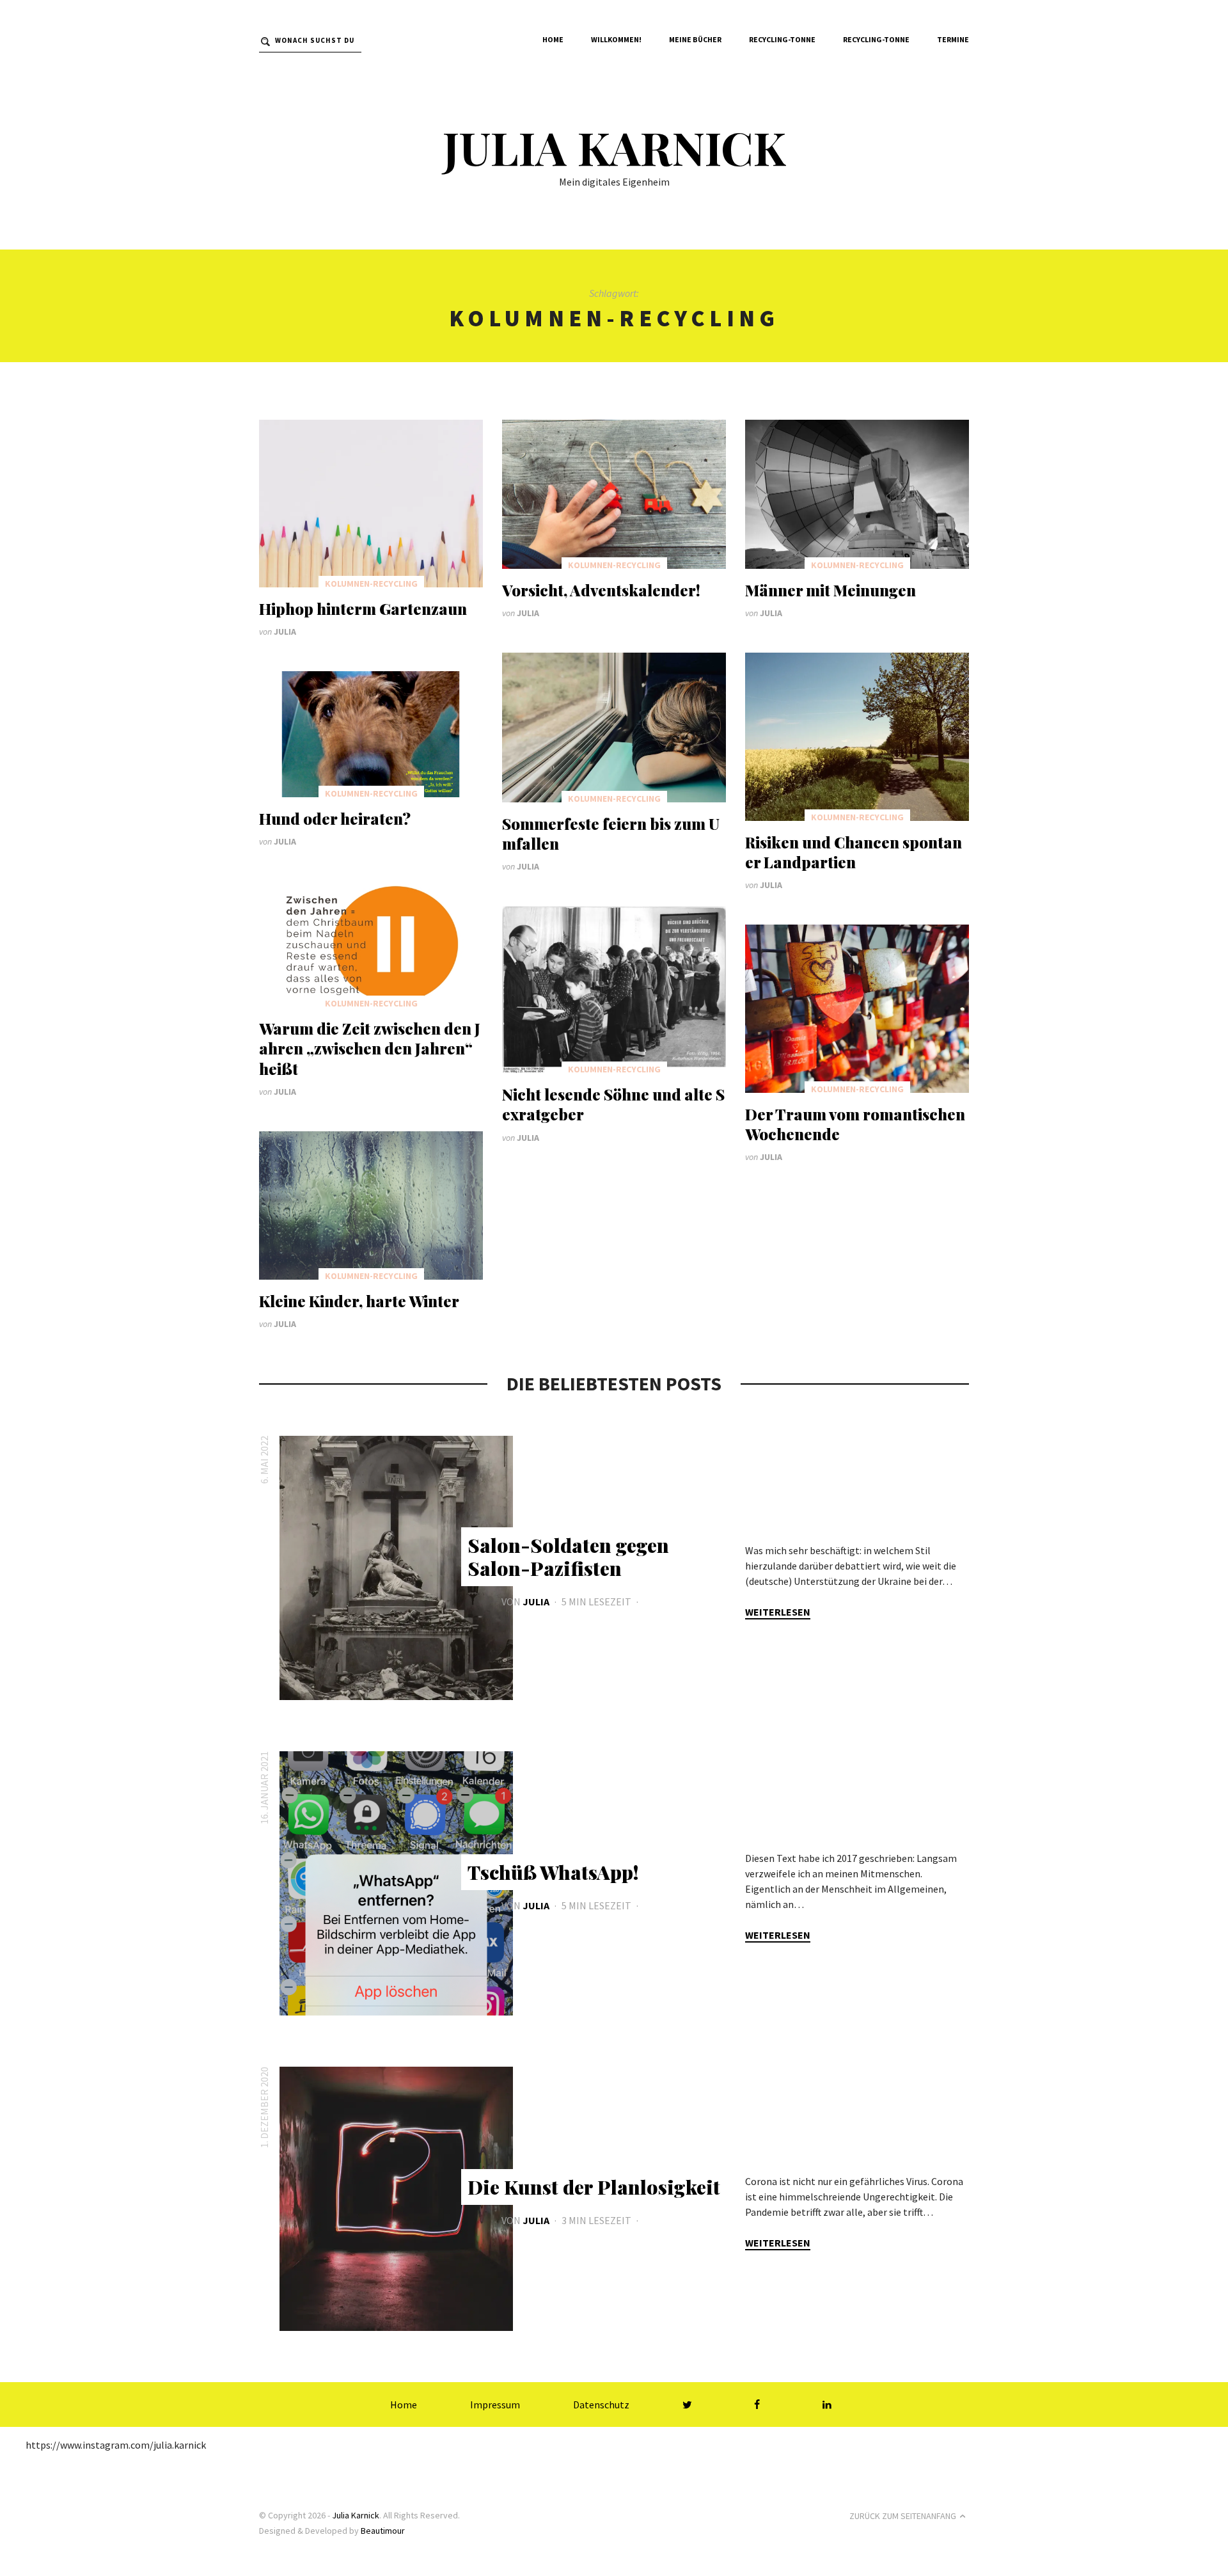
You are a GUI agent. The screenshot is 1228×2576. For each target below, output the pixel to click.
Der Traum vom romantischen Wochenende (855, 1124)
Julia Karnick (614, 147)
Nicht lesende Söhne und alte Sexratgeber (613, 1104)
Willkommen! (616, 39)
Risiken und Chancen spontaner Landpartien (854, 852)
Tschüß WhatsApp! (553, 1872)
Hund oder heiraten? (335, 818)
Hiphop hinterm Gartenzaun (363, 608)
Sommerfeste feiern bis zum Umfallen (611, 833)
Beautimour (383, 2531)
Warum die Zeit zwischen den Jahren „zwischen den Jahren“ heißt (370, 1048)
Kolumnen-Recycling (371, 584)
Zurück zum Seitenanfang (903, 2516)
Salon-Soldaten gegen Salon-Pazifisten (568, 1557)
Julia (285, 632)
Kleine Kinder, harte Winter (359, 1301)
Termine (953, 39)
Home (553, 39)
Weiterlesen (778, 1612)
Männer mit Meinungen (830, 590)
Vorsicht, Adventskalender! (601, 590)
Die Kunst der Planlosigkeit (594, 2187)
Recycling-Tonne (782, 39)
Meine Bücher (695, 39)
